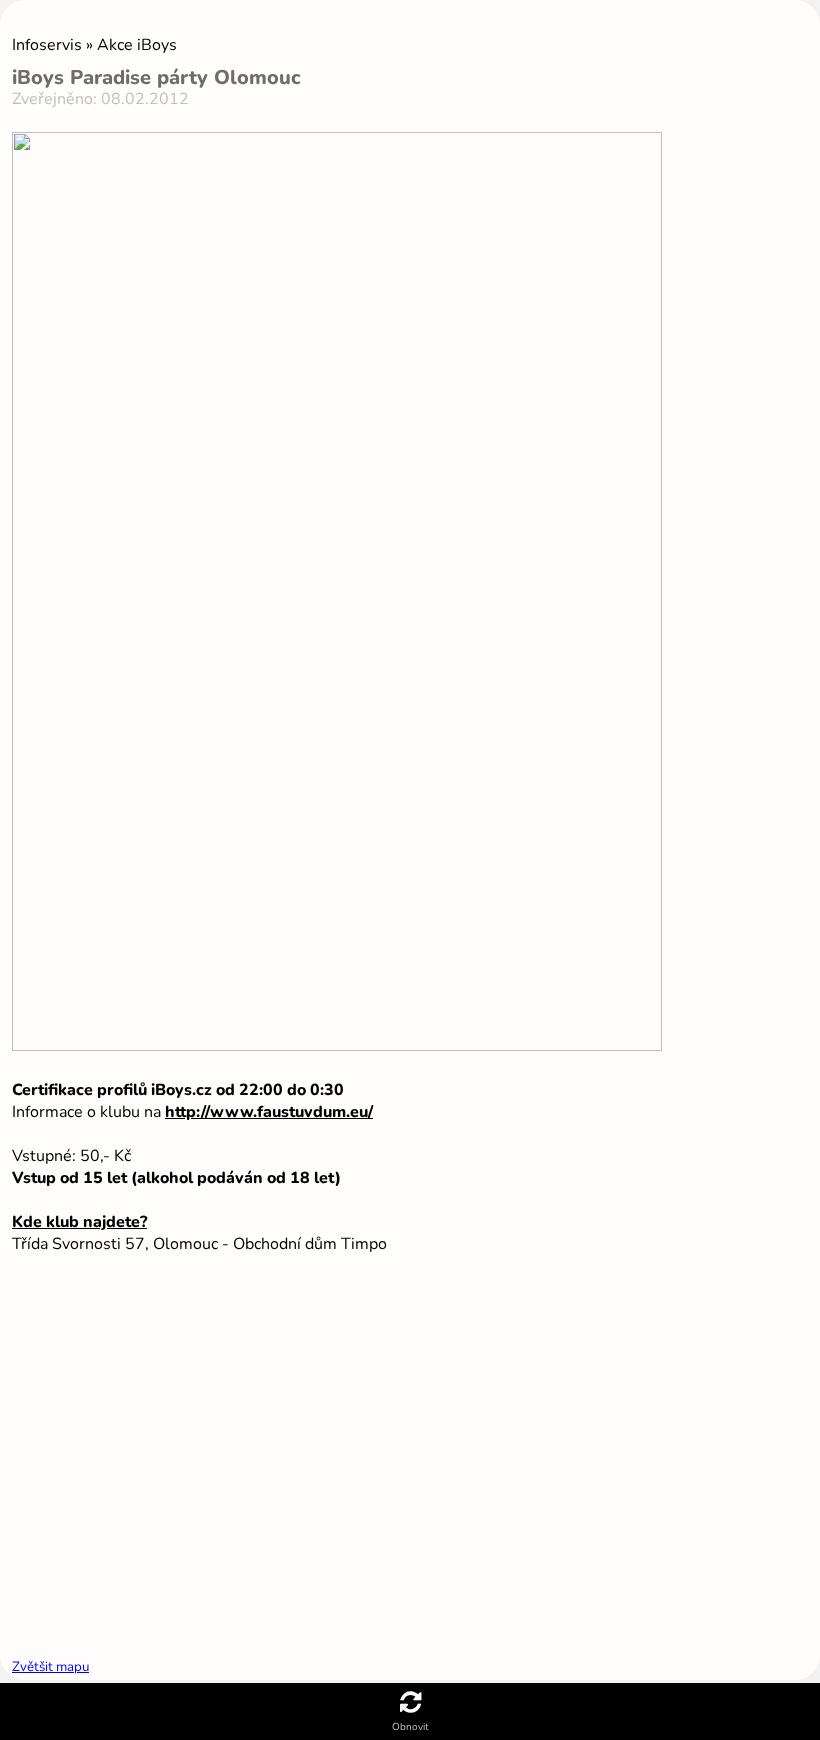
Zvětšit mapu (50, 1667)
